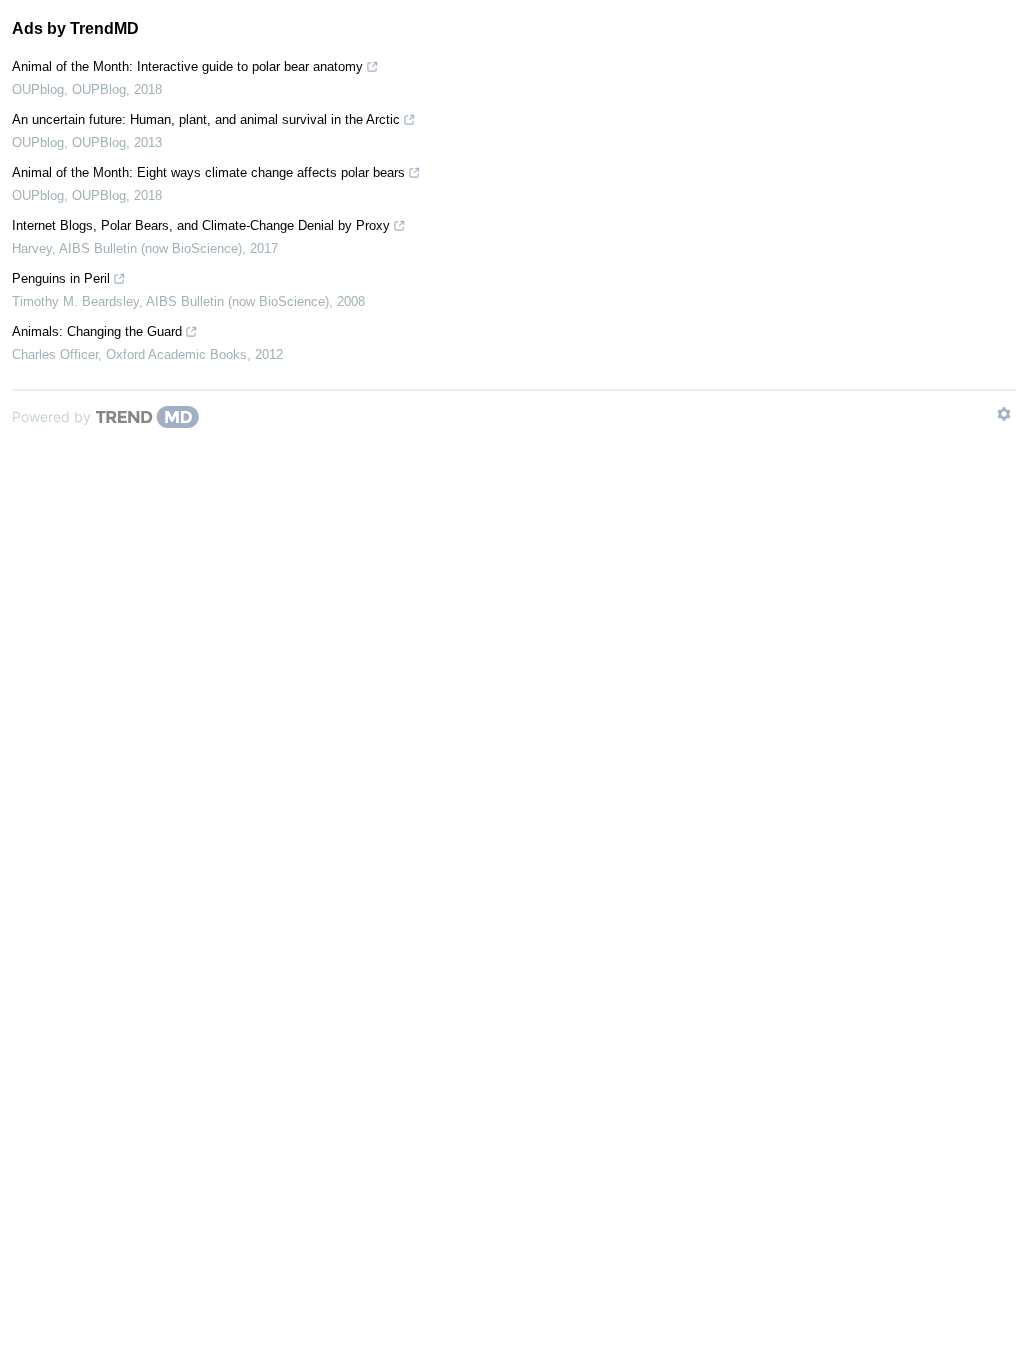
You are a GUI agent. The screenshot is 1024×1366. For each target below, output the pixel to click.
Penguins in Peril (61, 278)
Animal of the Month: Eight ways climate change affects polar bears (208, 172)
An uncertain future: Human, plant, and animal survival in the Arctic (206, 119)
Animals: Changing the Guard (97, 331)
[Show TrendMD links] (1004, 414)
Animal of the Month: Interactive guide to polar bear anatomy (187, 66)
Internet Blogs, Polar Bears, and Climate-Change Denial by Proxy (201, 225)
